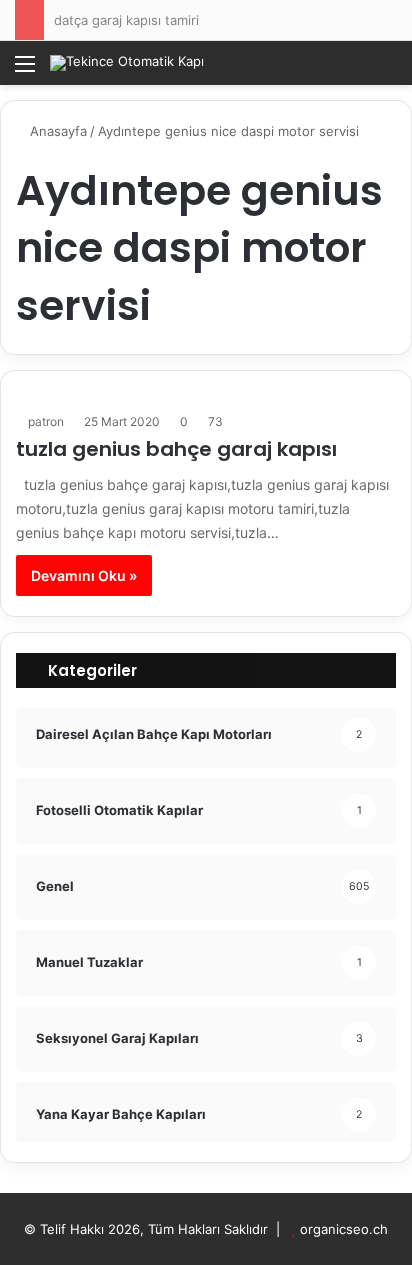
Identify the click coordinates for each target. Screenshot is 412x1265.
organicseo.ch (344, 1229)
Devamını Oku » (84, 575)
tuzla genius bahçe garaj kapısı (176, 449)
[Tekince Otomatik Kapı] (127, 63)
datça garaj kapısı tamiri (126, 20)
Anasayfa (56, 131)
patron (46, 421)
